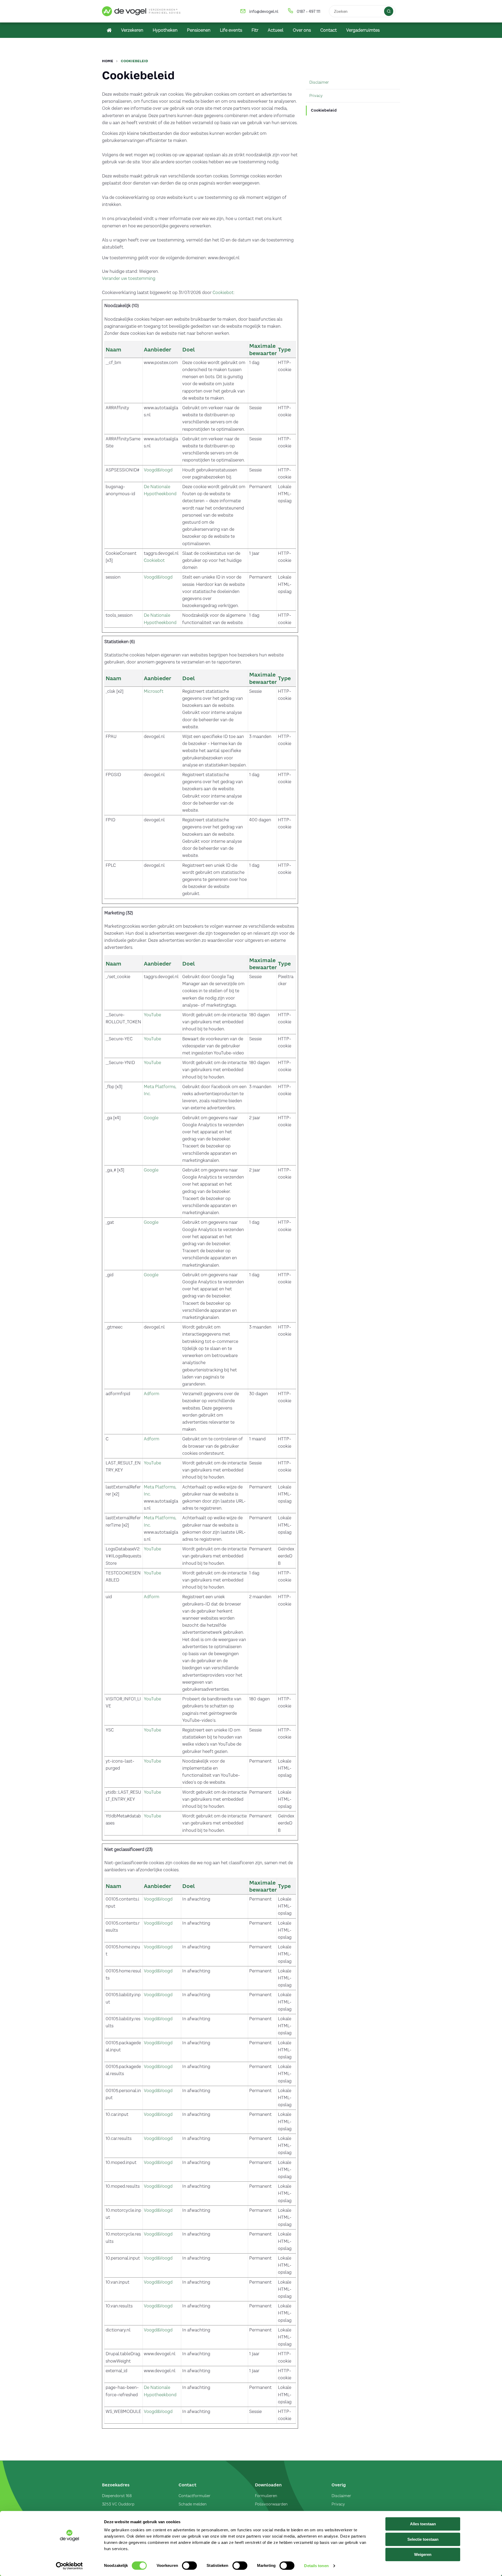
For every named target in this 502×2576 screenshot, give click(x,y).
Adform (152, 1394)
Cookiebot (223, 292)
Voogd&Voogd (158, 470)
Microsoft (154, 691)
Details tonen (316, 2566)
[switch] (189, 2566)
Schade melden (193, 2504)
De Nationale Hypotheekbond (160, 490)
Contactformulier (195, 2496)
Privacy (338, 2504)
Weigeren (423, 2554)
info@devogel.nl (264, 11)
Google (151, 1118)
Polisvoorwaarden (271, 2504)
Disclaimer (341, 2496)
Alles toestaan (423, 2524)
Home (108, 61)
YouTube (152, 1015)
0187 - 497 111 (309, 11)
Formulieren (266, 2496)
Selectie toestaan (423, 2539)
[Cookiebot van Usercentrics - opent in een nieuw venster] (69, 2566)
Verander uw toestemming (129, 278)
